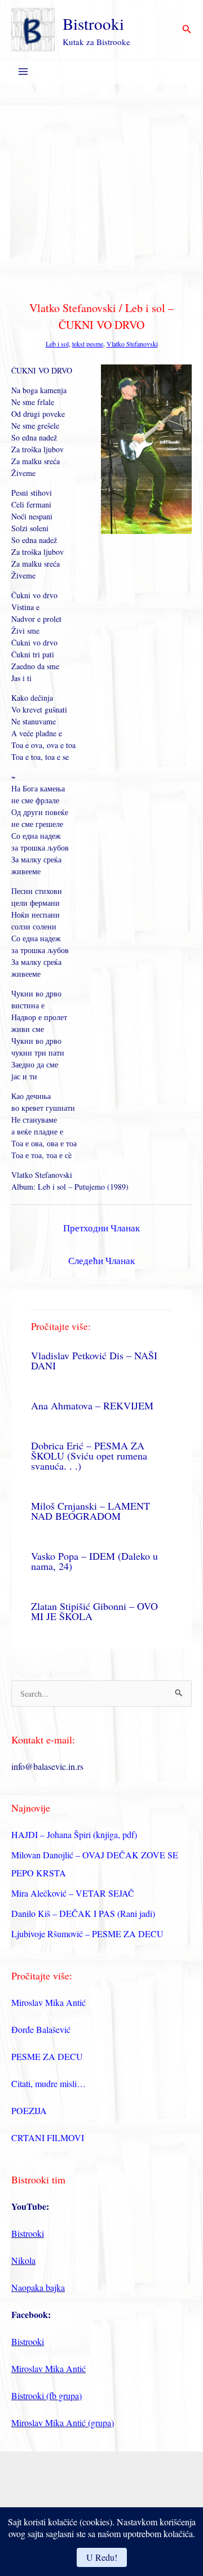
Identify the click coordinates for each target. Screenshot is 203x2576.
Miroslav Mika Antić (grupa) (63, 2422)
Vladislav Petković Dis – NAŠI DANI (94, 1360)
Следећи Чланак (101, 1260)
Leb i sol (57, 344)
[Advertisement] (101, 190)
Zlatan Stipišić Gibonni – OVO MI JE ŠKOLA (94, 1611)
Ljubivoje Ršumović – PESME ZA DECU (87, 1934)
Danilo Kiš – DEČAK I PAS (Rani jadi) (83, 1913)
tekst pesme (88, 344)
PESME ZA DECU (47, 2056)
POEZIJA (29, 2110)
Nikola (23, 2260)
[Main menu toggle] (23, 72)
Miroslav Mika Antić (48, 2002)
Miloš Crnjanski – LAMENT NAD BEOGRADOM (91, 1511)
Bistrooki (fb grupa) (47, 2395)
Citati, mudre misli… (48, 2083)
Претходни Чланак (101, 1228)
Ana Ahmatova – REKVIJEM (92, 1405)
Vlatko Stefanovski (132, 344)
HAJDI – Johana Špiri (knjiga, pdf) (74, 1834)
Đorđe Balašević (41, 2029)
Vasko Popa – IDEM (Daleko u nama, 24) (94, 1561)
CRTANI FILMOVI (48, 2137)
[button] (187, 30)
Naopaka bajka (38, 2287)
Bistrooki (93, 23)
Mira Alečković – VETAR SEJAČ (73, 1893)
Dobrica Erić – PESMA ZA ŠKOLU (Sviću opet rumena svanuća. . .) (89, 1456)
